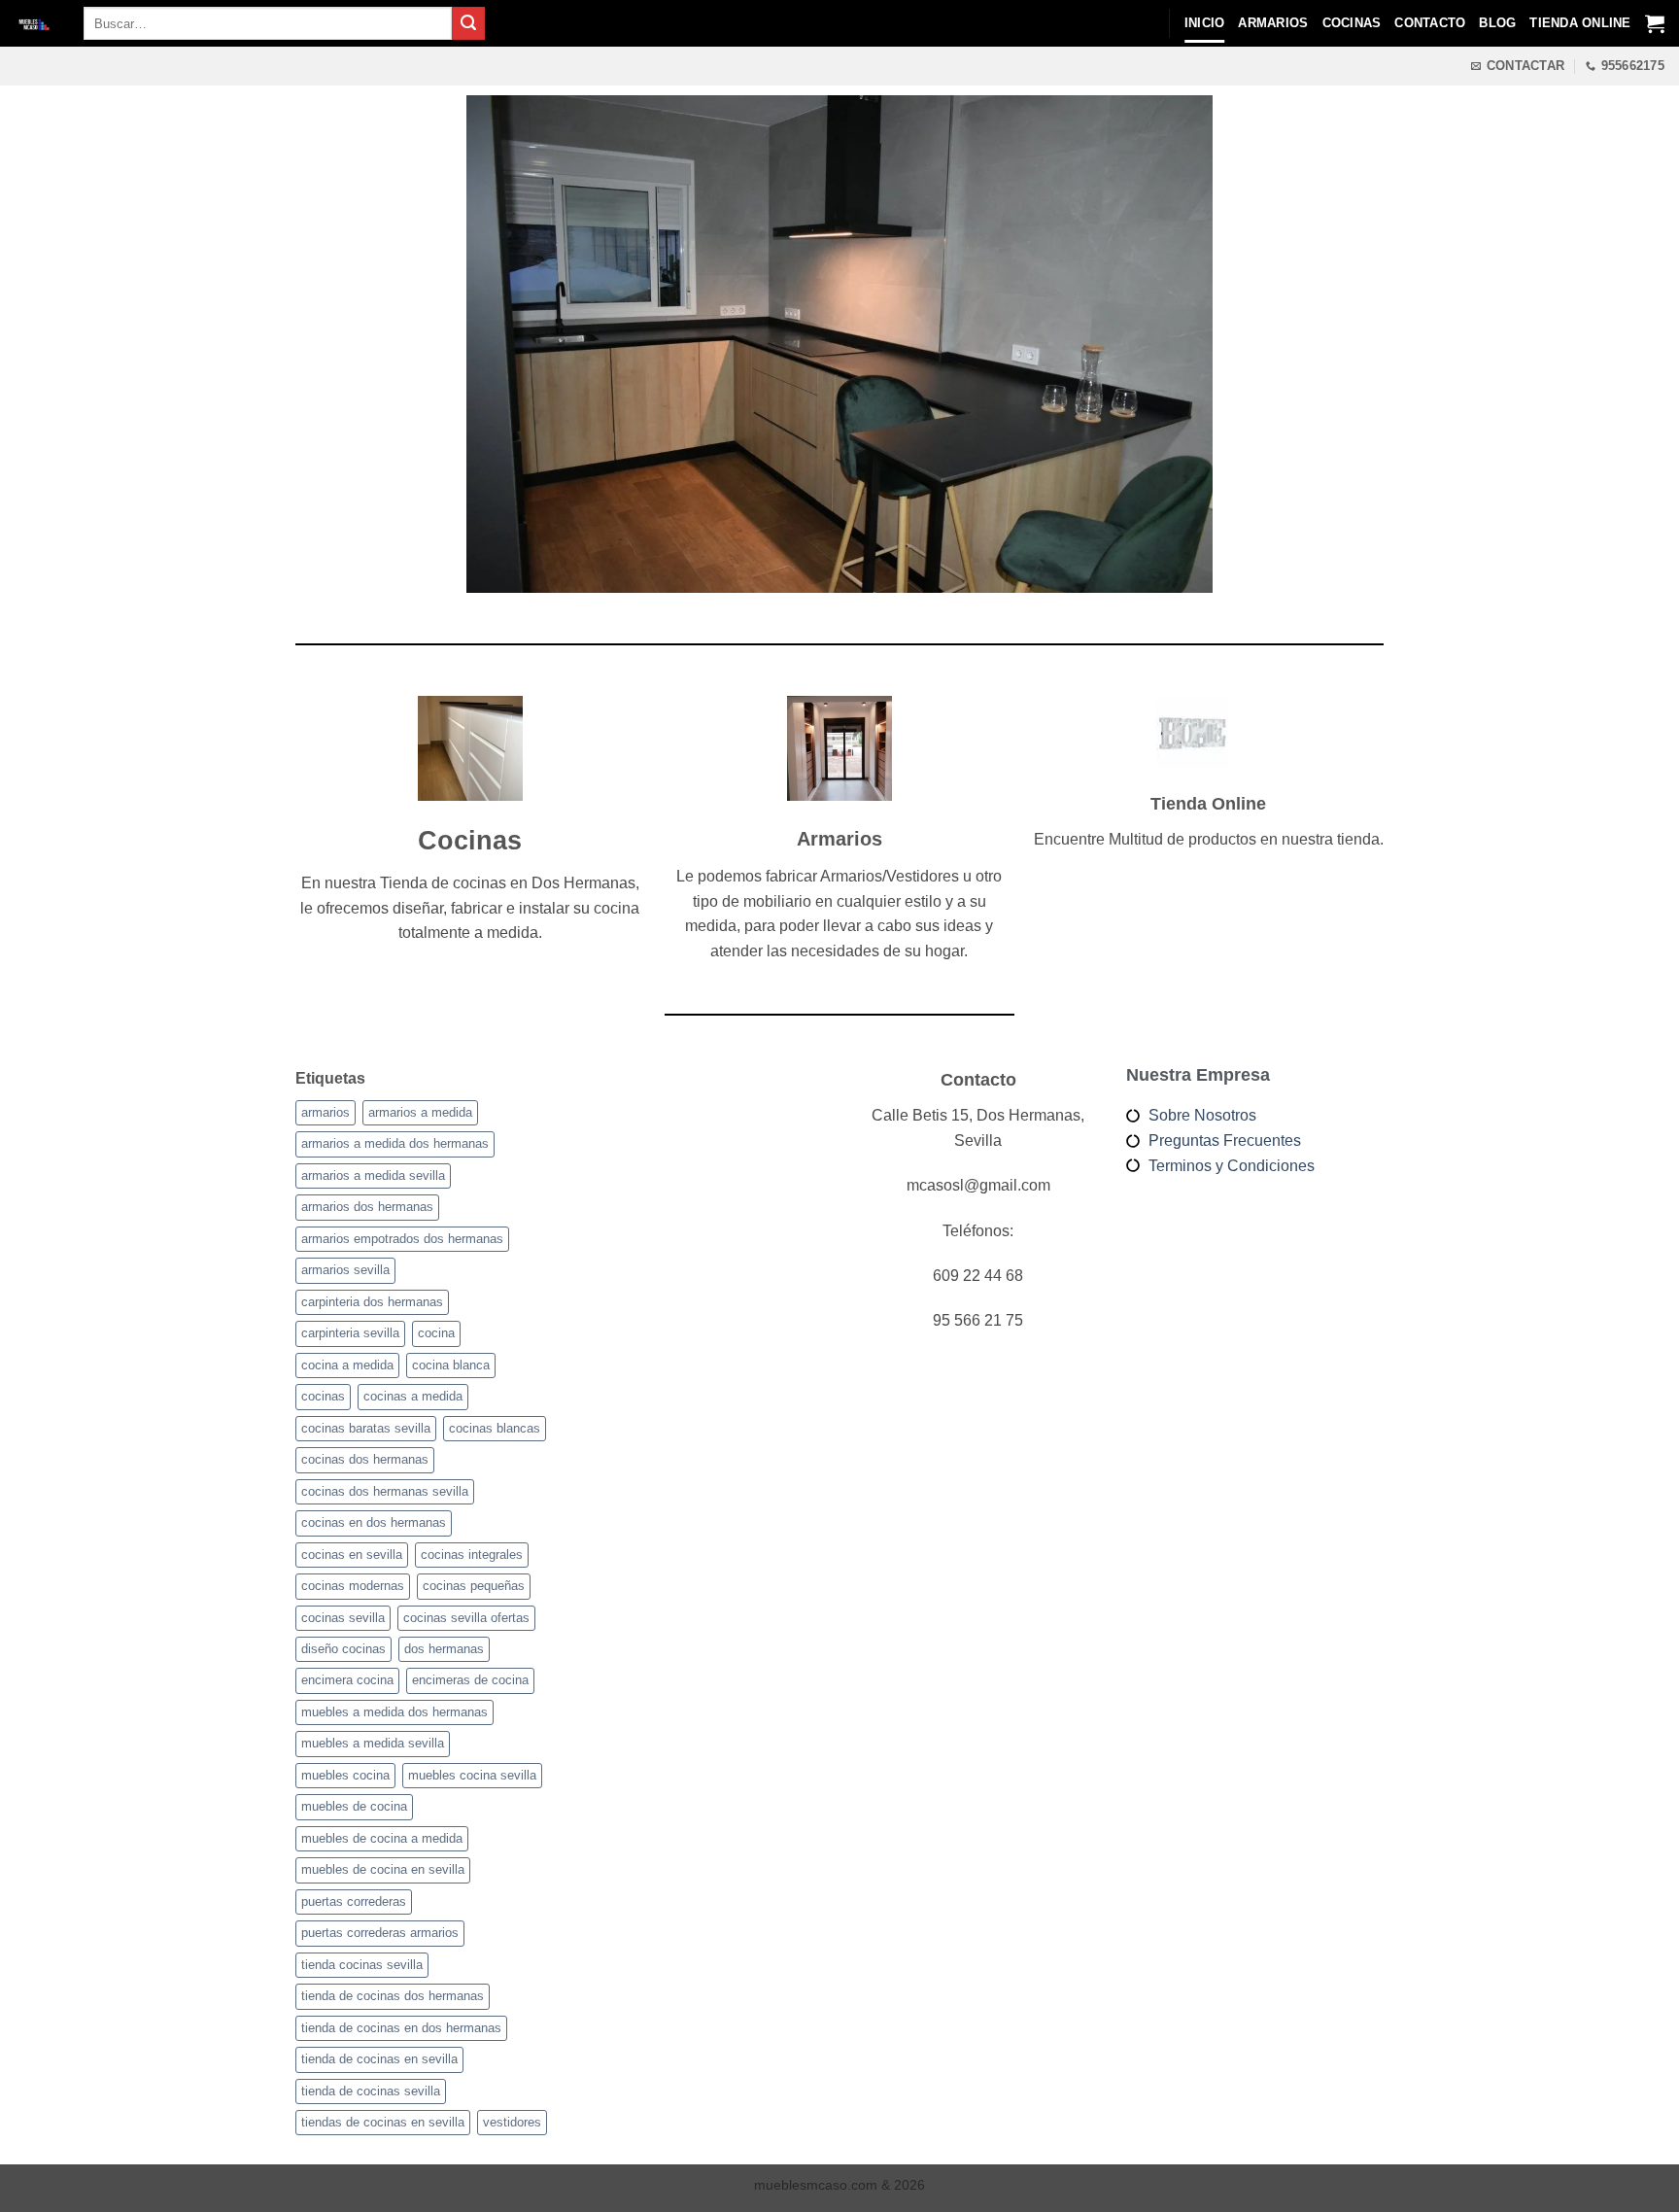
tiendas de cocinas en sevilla (383, 2122)
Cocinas (1352, 23)
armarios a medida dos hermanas (395, 1143)
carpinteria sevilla (350, 1333)
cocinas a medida (413, 1396)
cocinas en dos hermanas (374, 1522)
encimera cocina (347, 1680)
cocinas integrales (472, 1555)
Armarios (1273, 23)
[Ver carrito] (1655, 23)
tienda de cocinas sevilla (371, 2091)
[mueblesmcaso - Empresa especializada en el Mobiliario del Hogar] (34, 24)
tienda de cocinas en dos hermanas (401, 2028)
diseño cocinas (343, 1649)
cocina (436, 1333)
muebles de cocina (354, 1806)
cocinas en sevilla (352, 1555)
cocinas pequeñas (474, 1586)
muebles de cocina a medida (382, 1838)
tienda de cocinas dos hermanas (393, 1996)
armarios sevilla (345, 1270)
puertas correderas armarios (380, 1933)
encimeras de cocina (470, 1680)
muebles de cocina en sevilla (383, 1869)
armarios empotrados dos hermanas (402, 1239)
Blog (1497, 23)
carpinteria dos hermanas (372, 1302)
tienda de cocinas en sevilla (379, 2059)
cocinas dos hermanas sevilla (385, 1491)
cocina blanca (451, 1365)
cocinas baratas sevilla (366, 1428)
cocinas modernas (353, 1586)
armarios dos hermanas (367, 1207)
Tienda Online (1580, 23)
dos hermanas (444, 1649)
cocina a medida (347, 1365)
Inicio (1205, 23)
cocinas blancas (495, 1428)
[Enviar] (468, 23)
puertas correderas (354, 1901)
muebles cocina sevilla (472, 1775)
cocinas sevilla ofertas (466, 1618)
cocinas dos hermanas (365, 1459)
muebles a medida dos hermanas (394, 1712)
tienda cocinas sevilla (362, 1965)
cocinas (323, 1396)
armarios (326, 1112)
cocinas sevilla (343, 1618)
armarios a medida (420, 1112)
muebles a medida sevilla (373, 1743)
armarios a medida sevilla (373, 1175)
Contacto (1430, 23)
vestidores (512, 2122)
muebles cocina (345, 1775)
